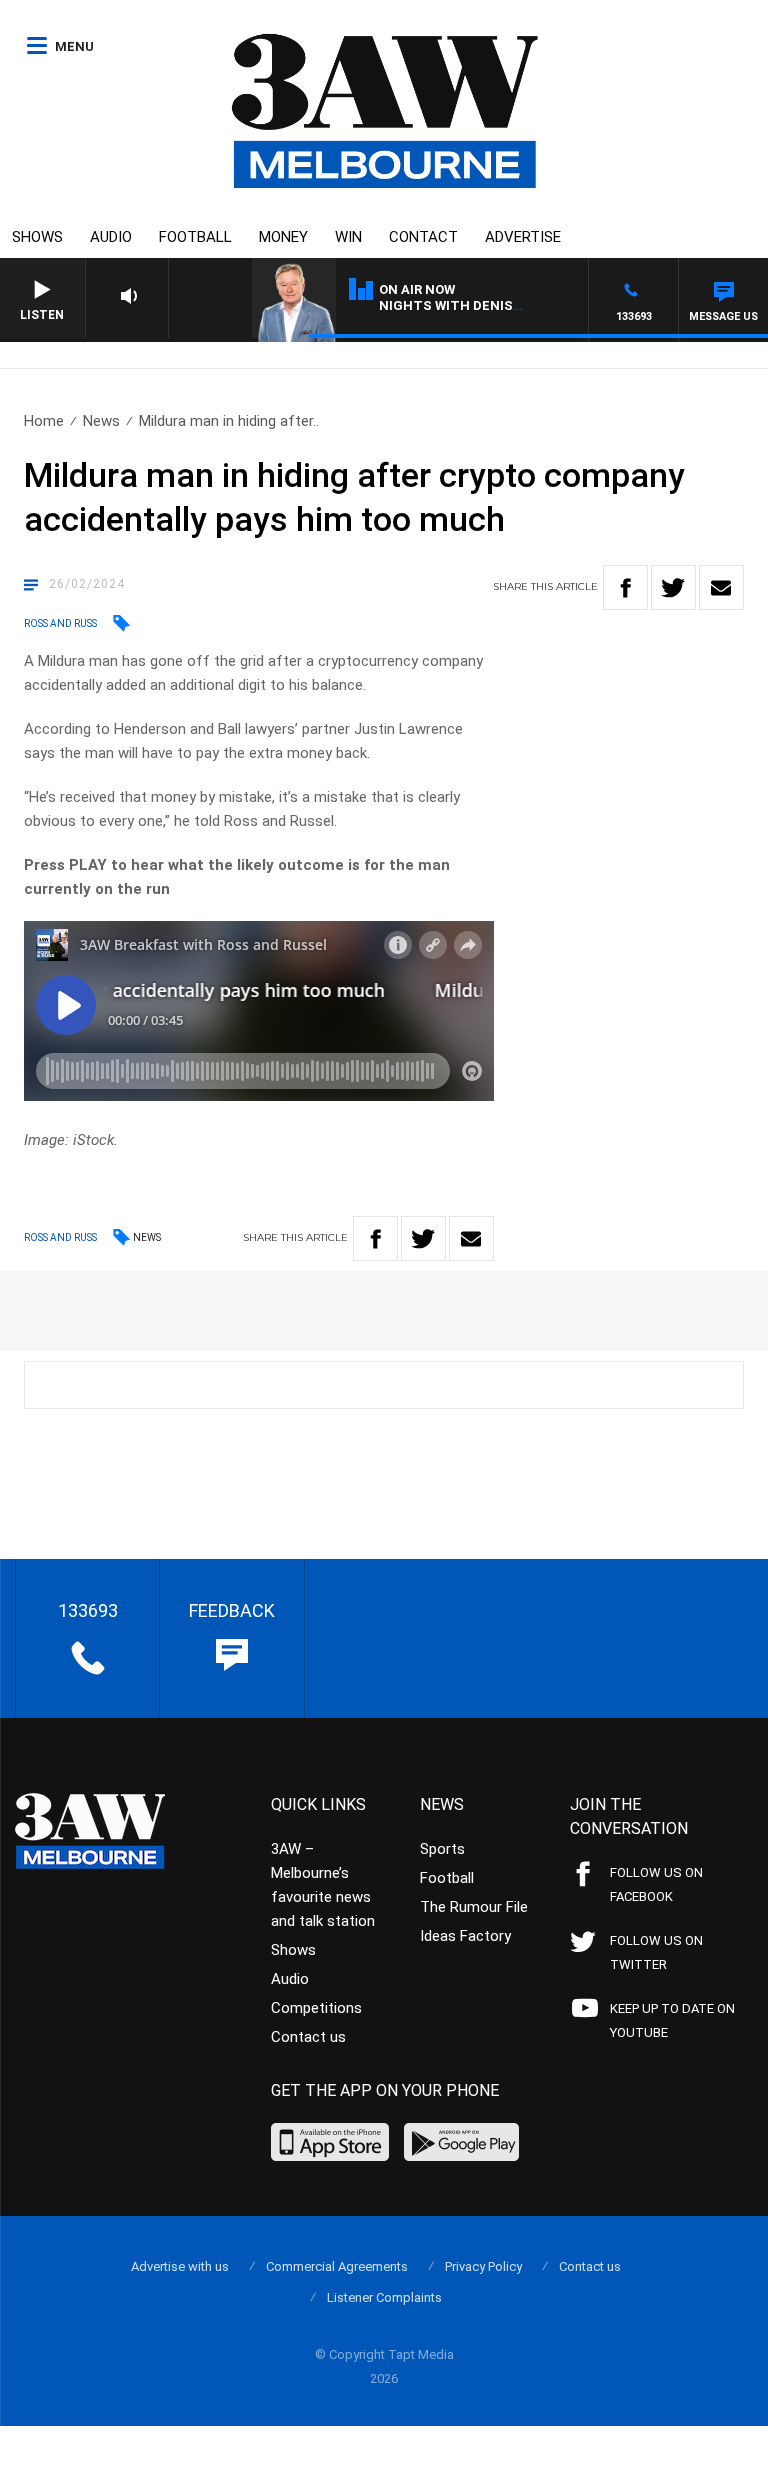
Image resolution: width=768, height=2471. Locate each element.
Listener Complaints (384, 2297)
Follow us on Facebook (656, 1884)
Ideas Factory (465, 1936)
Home (44, 421)
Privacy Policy (483, 2266)
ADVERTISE (523, 237)
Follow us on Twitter (656, 1952)
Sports (442, 1849)
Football (195, 237)
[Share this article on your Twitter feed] (673, 587)
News (101, 421)
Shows (37, 237)
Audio (111, 237)
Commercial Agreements (337, 2266)
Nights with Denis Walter (474, 305)
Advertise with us (180, 2266)
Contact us (308, 2037)
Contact (423, 237)
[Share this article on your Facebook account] (625, 587)
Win (348, 237)
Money (283, 237)
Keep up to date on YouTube (672, 2020)
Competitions (316, 2008)
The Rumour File (474, 1907)
